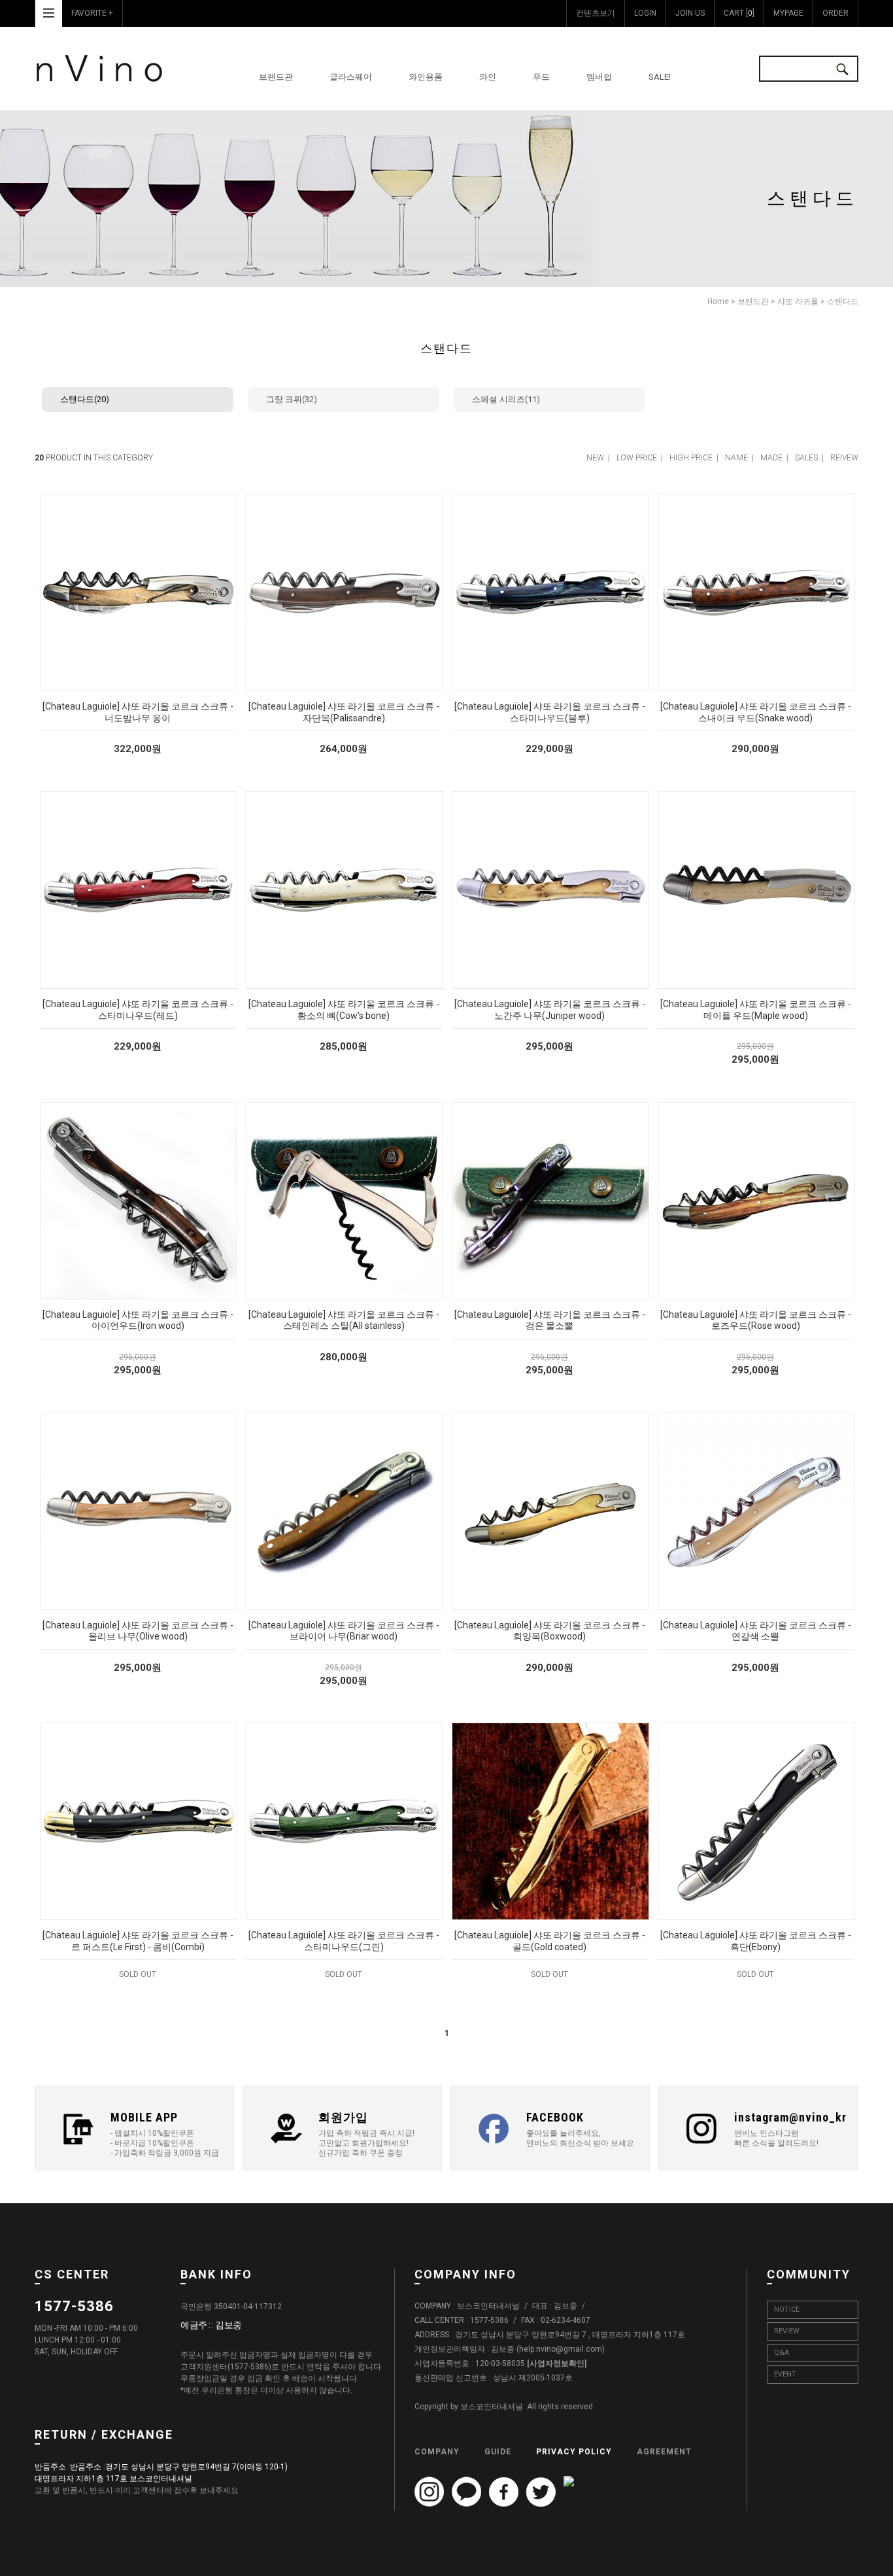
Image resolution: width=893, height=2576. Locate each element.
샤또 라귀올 (798, 301)
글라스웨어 (351, 77)
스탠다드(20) (85, 399)
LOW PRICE (637, 458)
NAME (736, 458)
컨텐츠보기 (596, 13)
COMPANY (437, 2452)
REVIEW (787, 2331)
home (718, 301)
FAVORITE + (92, 13)
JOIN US (690, 13)
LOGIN (645, 13)
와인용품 (426, 77)
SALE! (660, 77)
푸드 (541, 77)
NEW (595, 458)
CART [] (739, 13)
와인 (488, 77)
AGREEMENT (664, 2452)
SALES (806, 458)
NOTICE (787, 2310)
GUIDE (498, 2452)
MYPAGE (788, 13)
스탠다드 (843, 301)
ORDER (835, 13)
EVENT (785, 2374)
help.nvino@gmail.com (561, 2350)
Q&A (782, 2353)
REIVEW (844, 458)
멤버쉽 (599, 77)
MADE (771, 458)
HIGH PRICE (691, 458)
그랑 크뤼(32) (292, 399)
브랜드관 (276, 77)
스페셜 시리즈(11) (506, 399)
